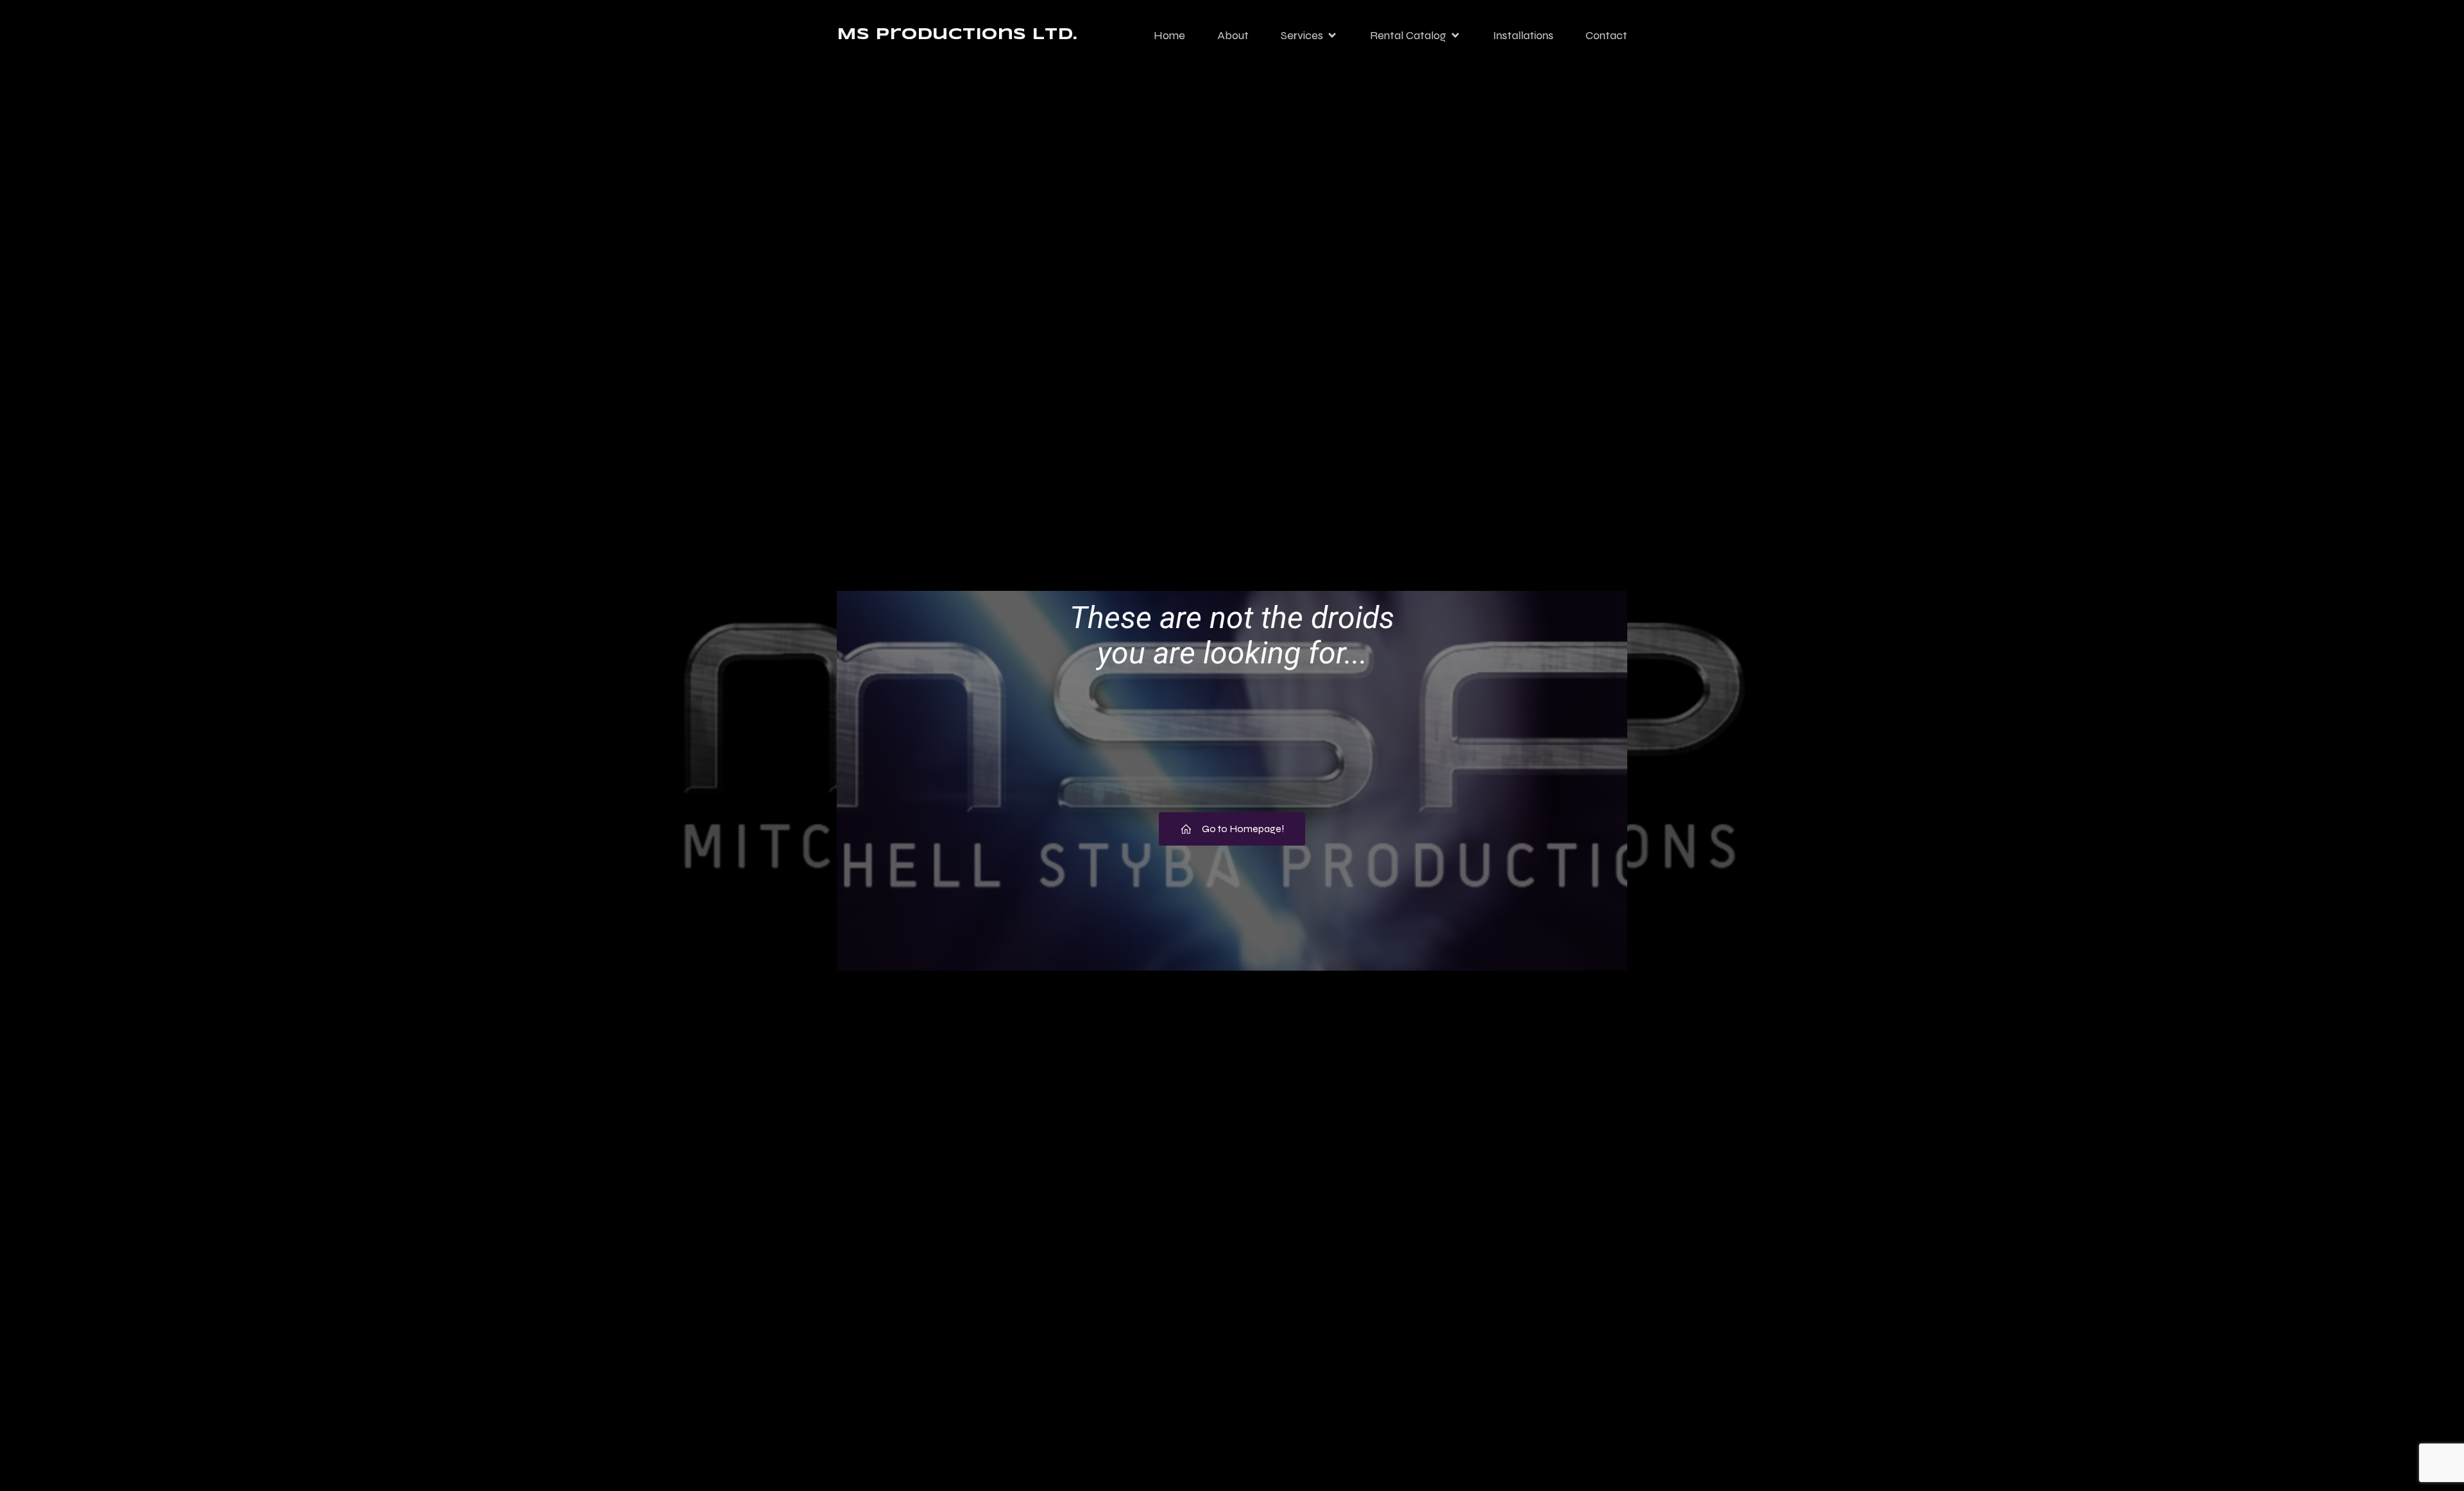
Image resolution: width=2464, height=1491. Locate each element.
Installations (1523, 35)
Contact (1606, 35)
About (1233, 35)
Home (1169, 35)
